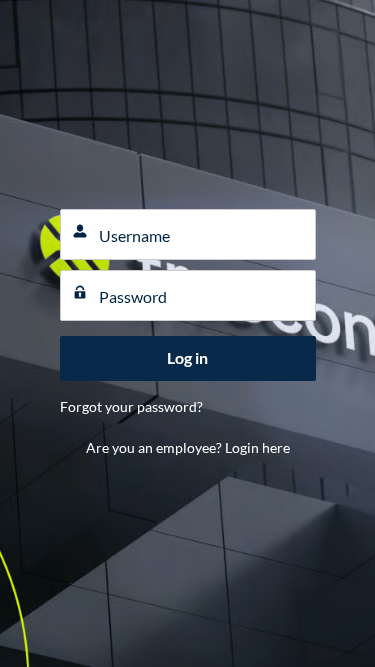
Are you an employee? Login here (188, 447)
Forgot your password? (131, 406)
